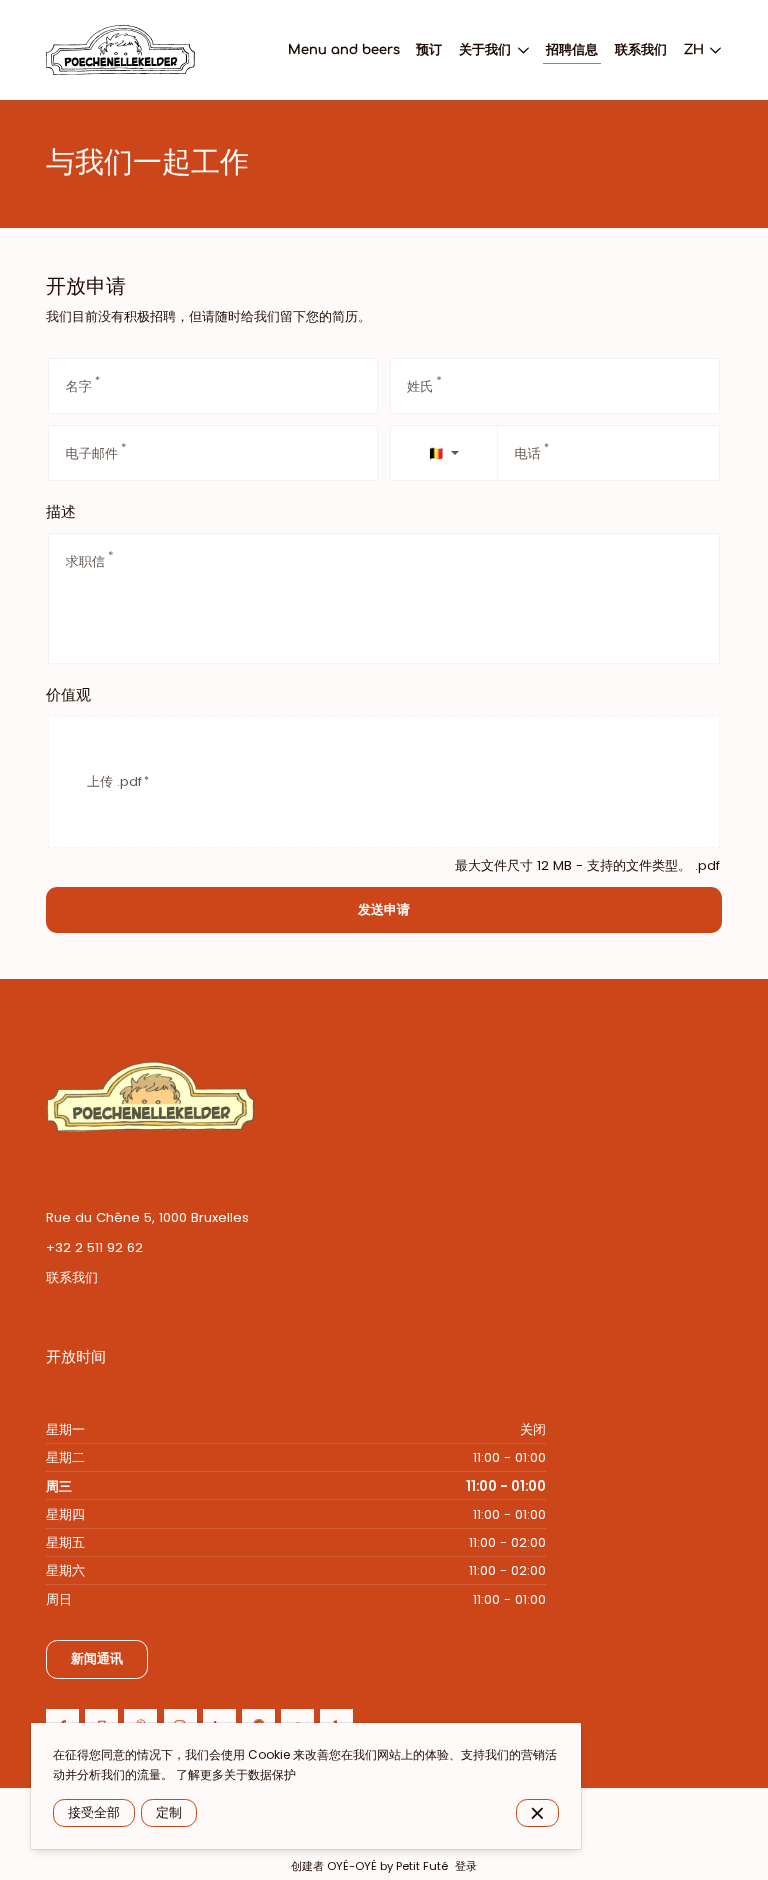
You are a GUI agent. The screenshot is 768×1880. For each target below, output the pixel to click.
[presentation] (384, 782)
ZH (694, 50)
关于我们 (485, 50)
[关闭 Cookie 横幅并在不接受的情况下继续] (537, 1813)
